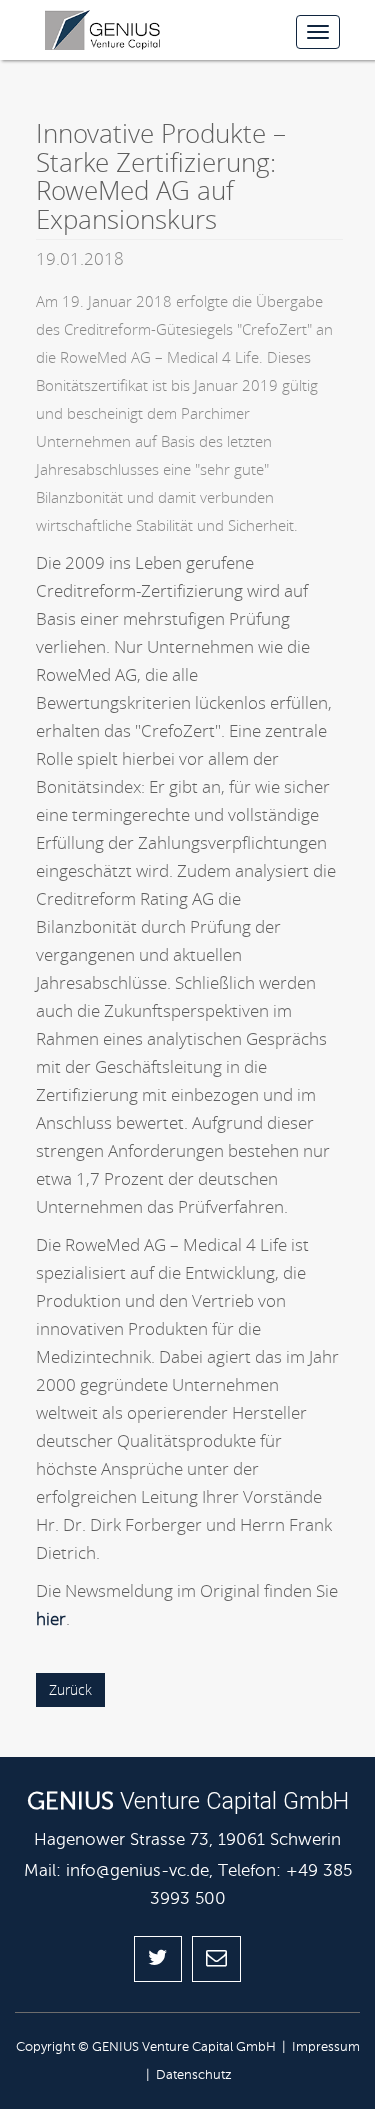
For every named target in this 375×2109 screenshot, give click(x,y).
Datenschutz (194, 2075)
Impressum (326, 2047)
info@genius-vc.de (137, 1870)
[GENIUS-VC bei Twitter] (158, 1959)
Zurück (70, 1689)
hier (51, 1618)
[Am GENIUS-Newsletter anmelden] (216, 1959)
